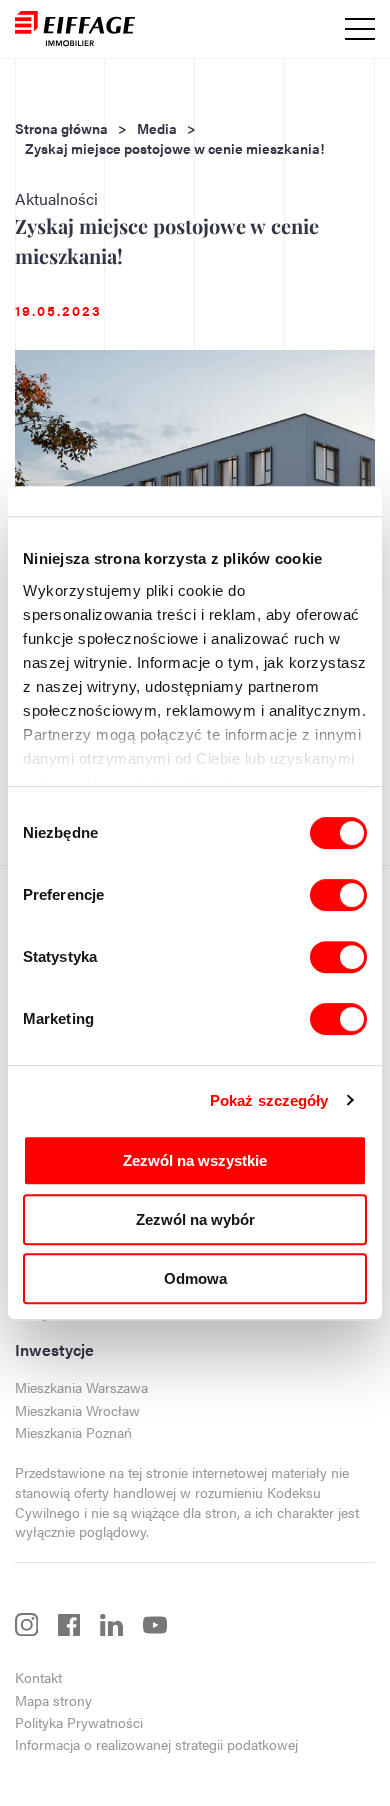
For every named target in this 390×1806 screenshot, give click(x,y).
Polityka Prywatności (79, 1722)
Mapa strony (53, 1700)
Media (157, 128)
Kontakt (38, 1677)
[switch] (338, 895)
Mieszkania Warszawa (81, 1387)
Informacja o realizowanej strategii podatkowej (156, 1744)
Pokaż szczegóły (269, 1100)
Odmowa (195, 1278)
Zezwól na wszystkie (195, 1160)
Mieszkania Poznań (73, 1432)
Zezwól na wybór (195, 1219)
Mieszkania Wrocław (77, 1410)
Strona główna (61, 128)
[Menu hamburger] (360, 29)
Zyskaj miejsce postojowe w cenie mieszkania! (174, 148)
